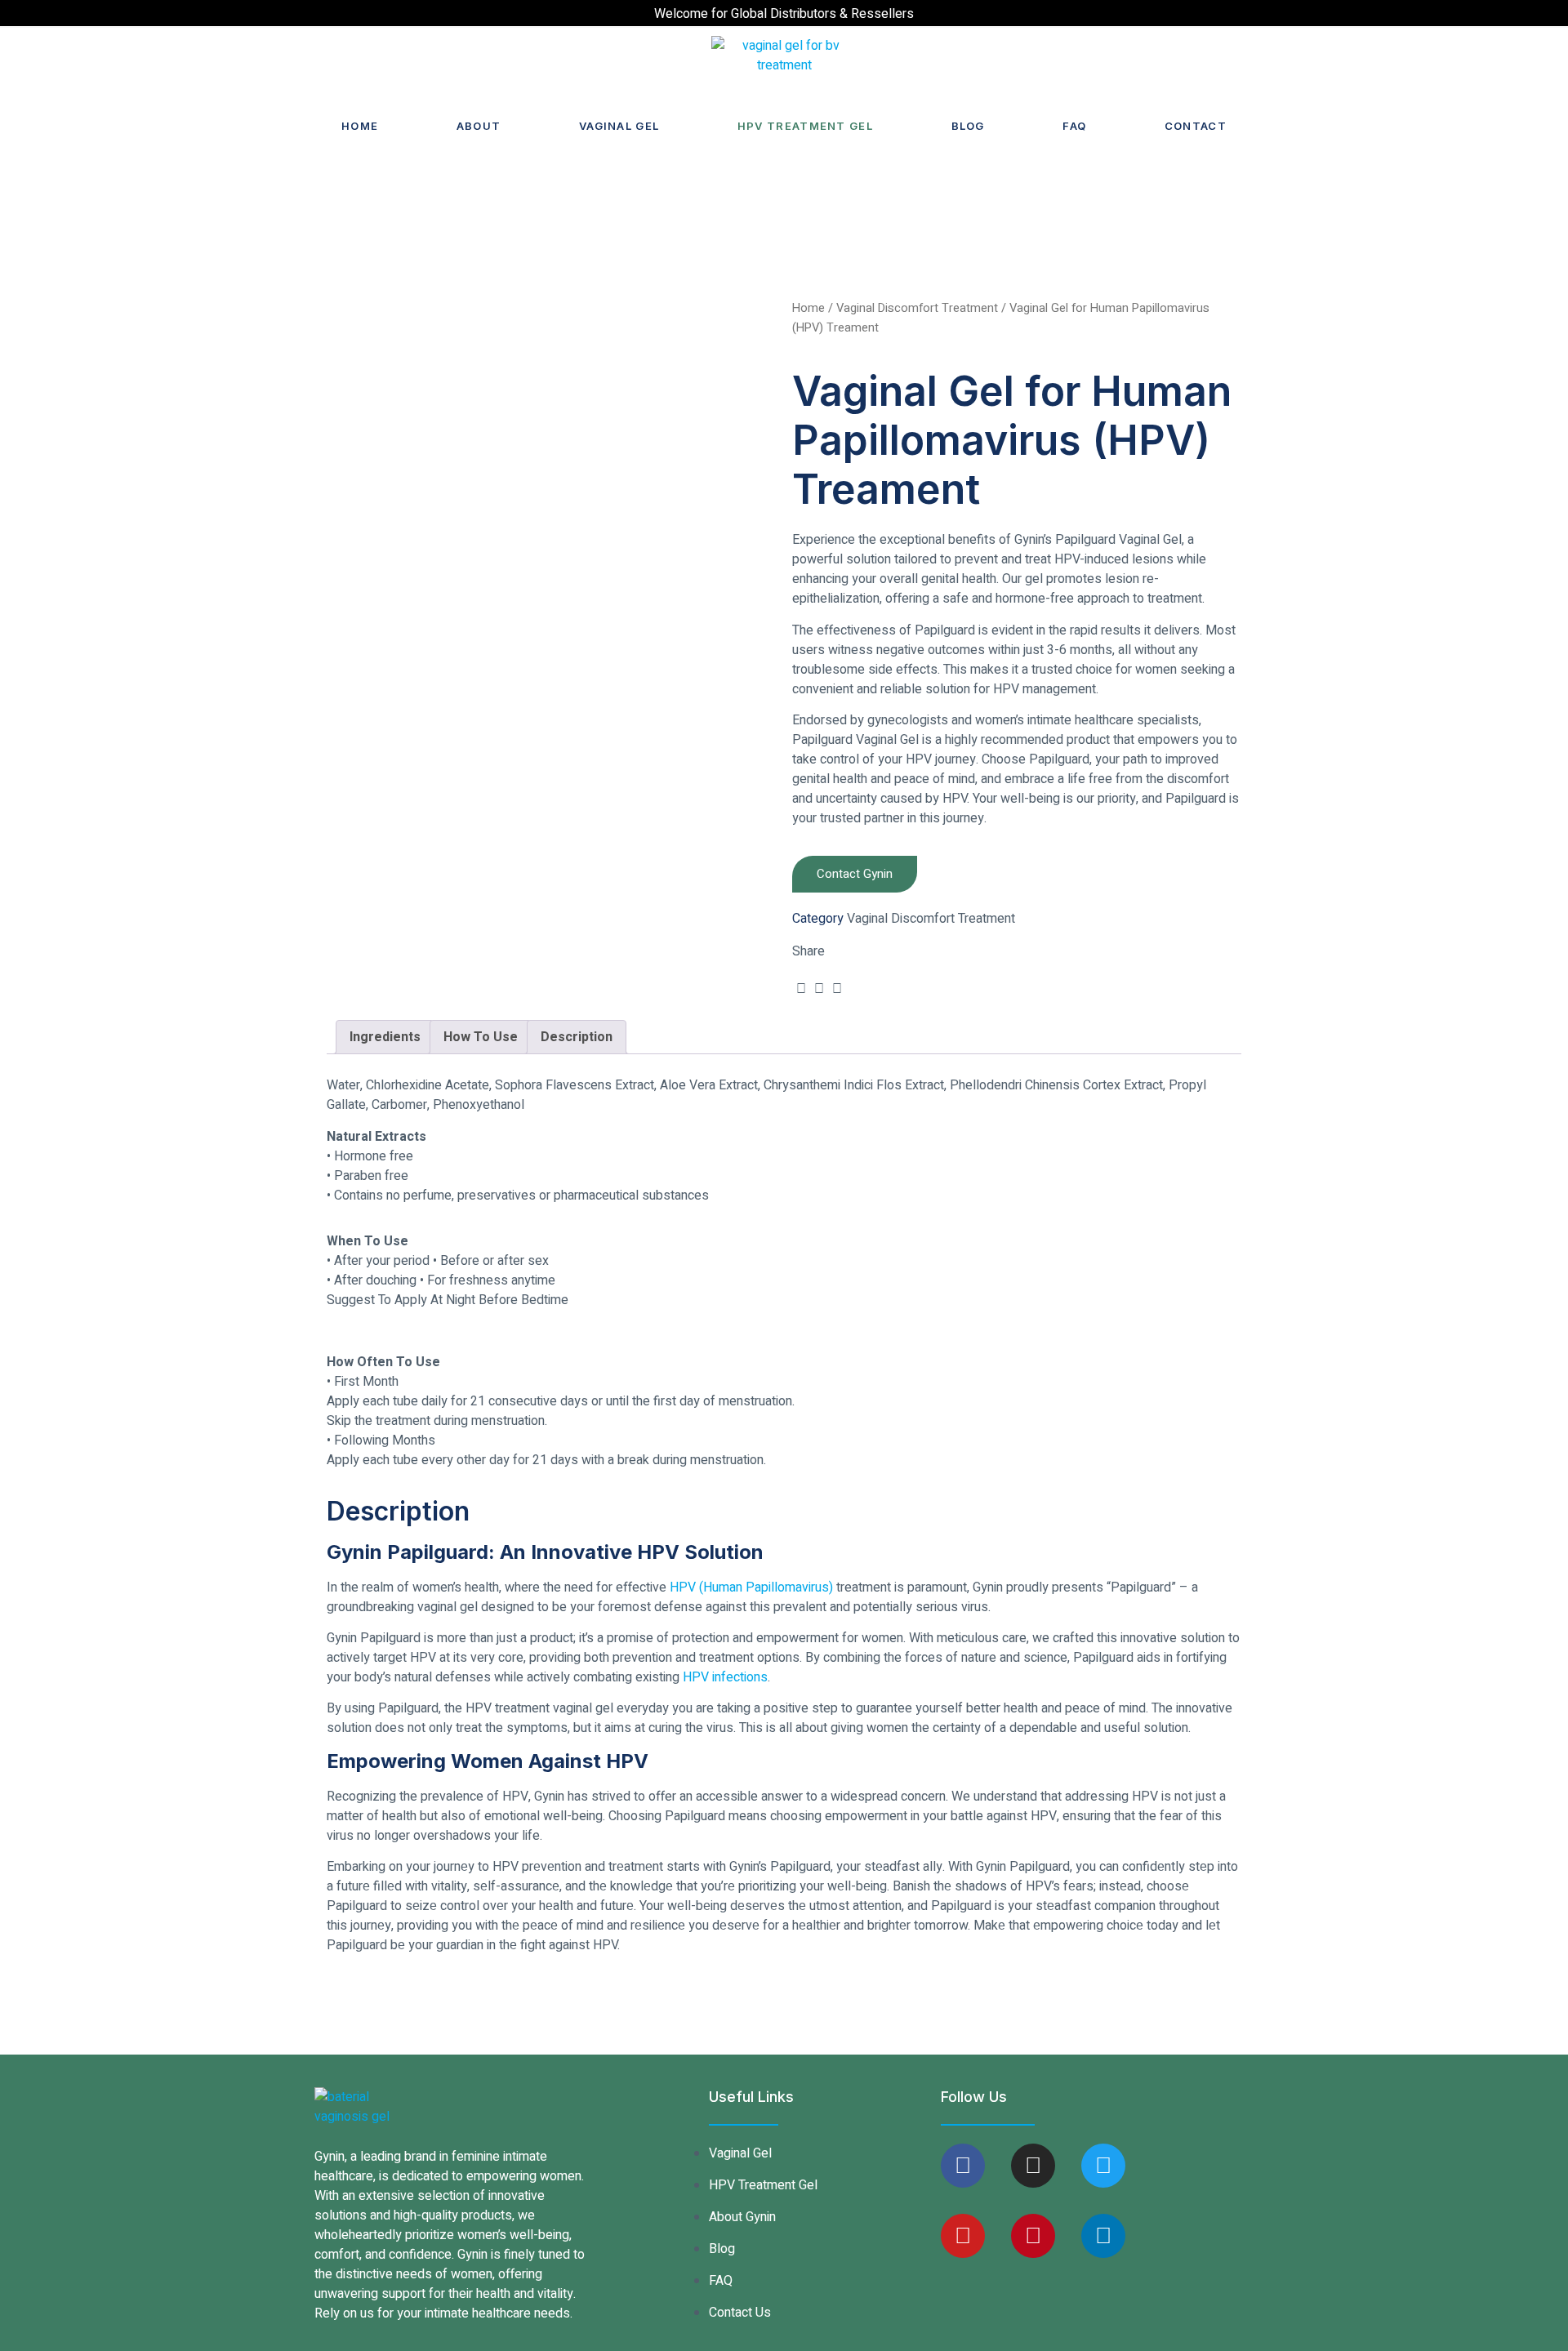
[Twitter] (1103, 2166)
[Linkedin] (1103, 2236)
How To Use (481, 1037)
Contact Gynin (855, 874)
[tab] (385, 1037)
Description (577, 1037)
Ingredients (385, 1037)
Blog (968, 126)
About (479, 126)
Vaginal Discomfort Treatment (917, 308)
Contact (1196, 126)
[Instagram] (1033, 2166)
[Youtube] (963, 2236)
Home (360, 126)
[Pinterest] (1033, 2236)
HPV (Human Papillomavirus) (751, 1587)
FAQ (1074, 126)
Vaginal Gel (619, 126)
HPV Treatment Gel (805, 126)
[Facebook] (963, 2166)
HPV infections (725, 1677)
